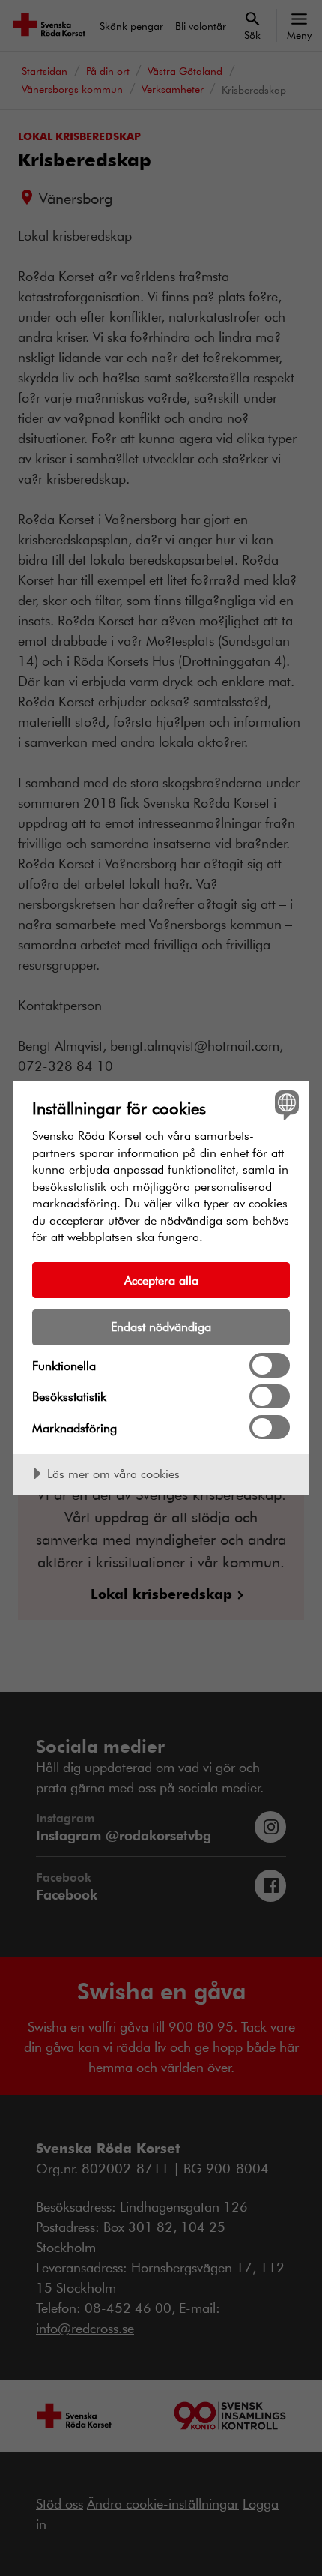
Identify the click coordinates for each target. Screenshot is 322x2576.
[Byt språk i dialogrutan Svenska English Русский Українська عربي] (285, 1105)
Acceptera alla (161, 1280)
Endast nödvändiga (161, 1326)
